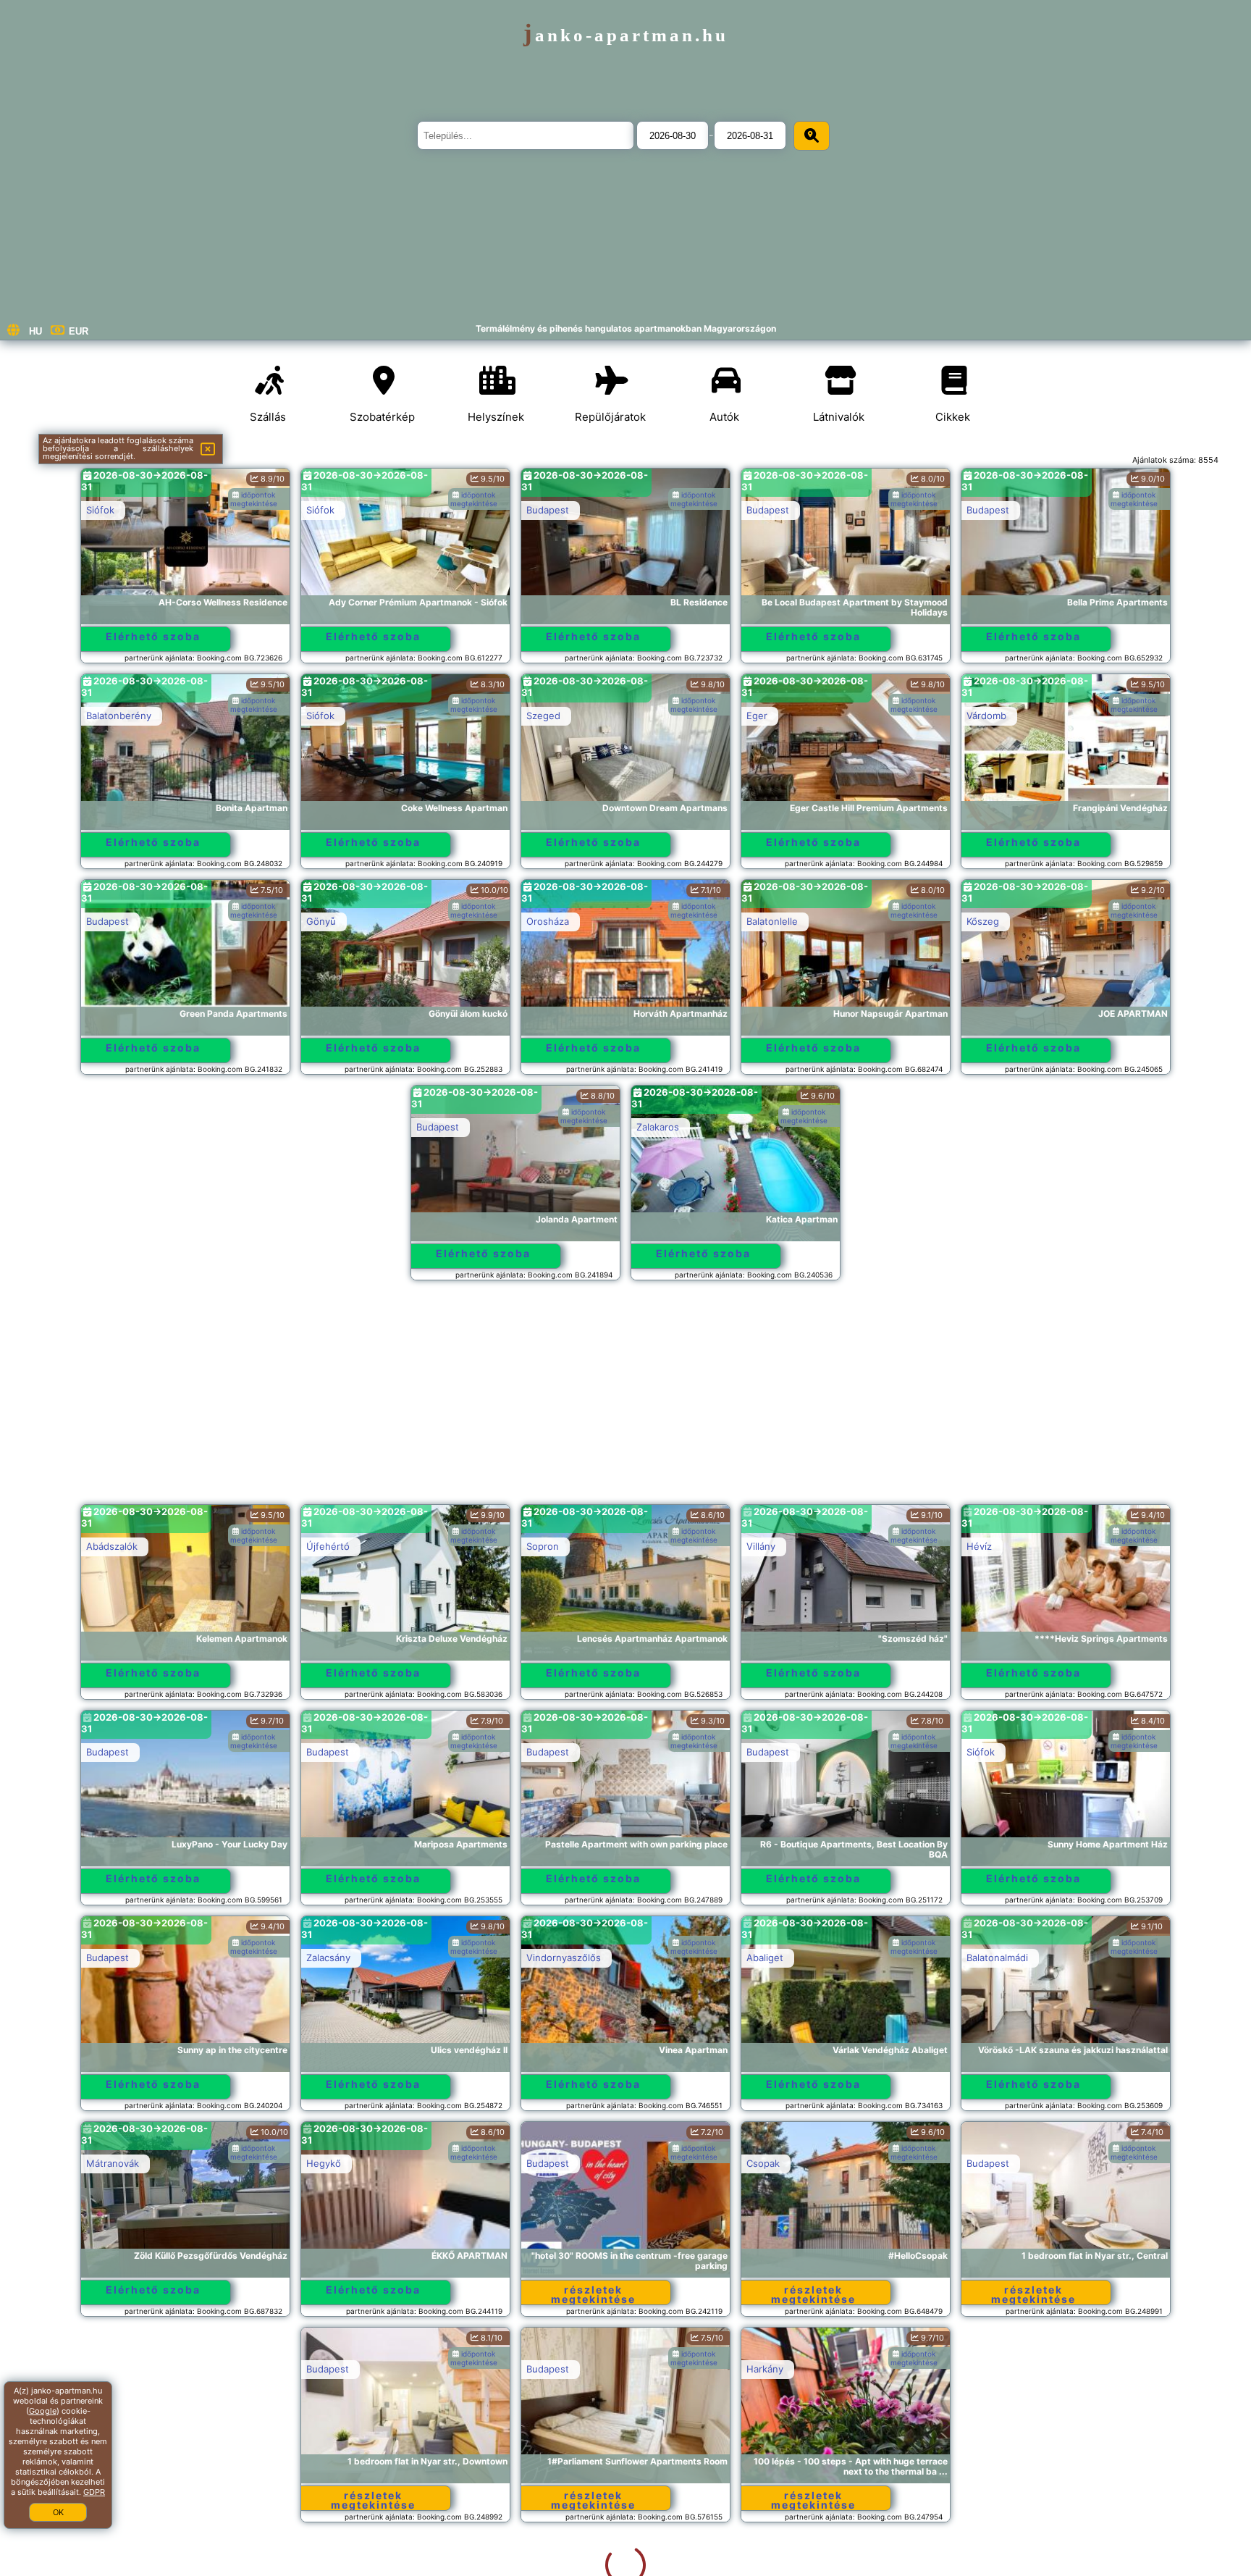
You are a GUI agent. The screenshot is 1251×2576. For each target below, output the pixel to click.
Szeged (543, 716)
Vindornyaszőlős (564, 1958)
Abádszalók (112, 1546)
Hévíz (979, 1546)
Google (43, 2411)
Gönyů (321, 921)
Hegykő (324, 2163)
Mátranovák (113, 2163)
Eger (757, 716)
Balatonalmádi (997, 1958)
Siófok (100, 510)
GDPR (94, 2492)
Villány (761, 1546)
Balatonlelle (772, 921)
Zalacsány (328, 1958)
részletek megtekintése (593, 2294)
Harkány (545, 2369)
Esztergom (771, 2369)
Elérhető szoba (153, 636)
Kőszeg (983, 921)
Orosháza (548, 921)
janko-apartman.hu (626, 35)
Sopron (543, 1546)
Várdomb (986, 716)
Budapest (548, 510)
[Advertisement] (625, 1399)
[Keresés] (812, 136)
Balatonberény (119, 716)
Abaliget (765, 1958)
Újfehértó (328, 1546)
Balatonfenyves (1001, 2369)
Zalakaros (658, 1127)
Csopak (763, 2163)
